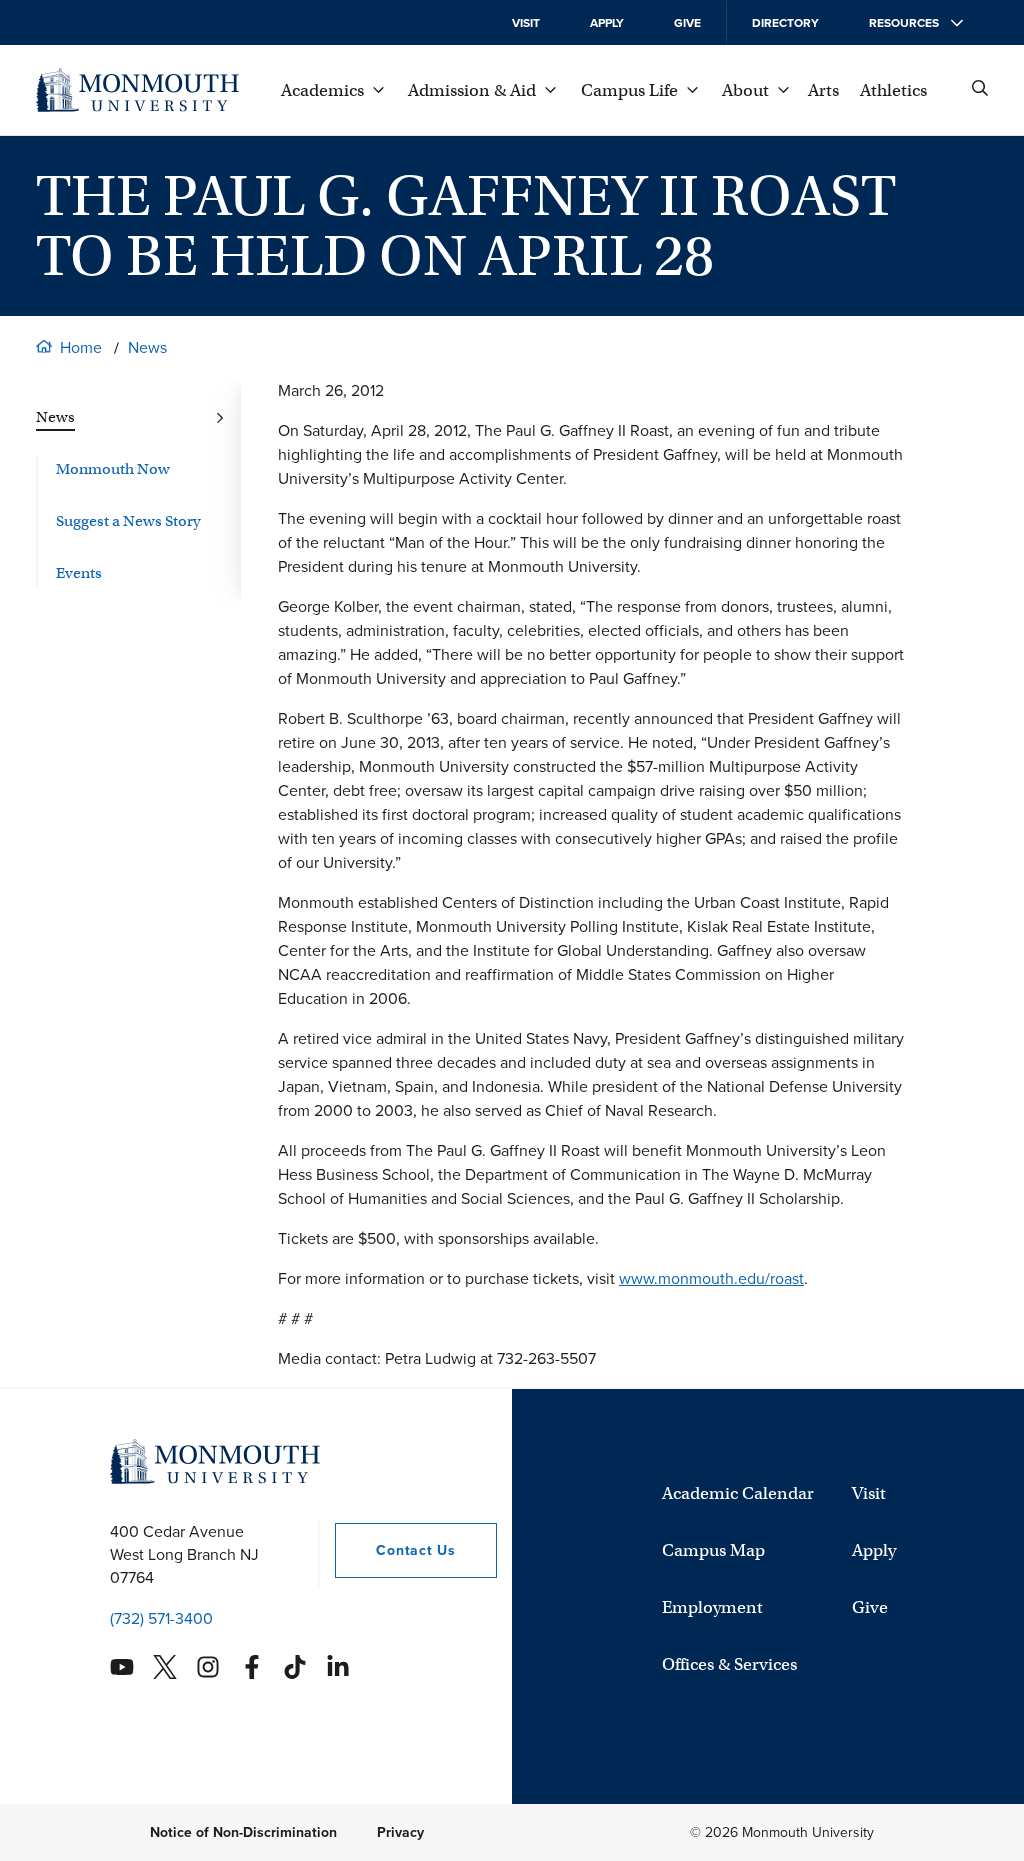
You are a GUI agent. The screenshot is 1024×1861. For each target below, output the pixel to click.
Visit (526, 23)
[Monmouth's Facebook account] (252, 1667)
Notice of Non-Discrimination (243, 1832)
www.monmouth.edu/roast (711, 1278)
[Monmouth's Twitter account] (165, 1667)
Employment (712, 1607)
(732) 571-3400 (161, 1618)
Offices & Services (729, 1664)
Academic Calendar (738, 1493)
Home (81, 347)
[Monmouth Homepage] (137, 90)
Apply (607, 23)
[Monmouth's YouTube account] (122, 1667)
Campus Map (713, 1550)
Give (687, 23)
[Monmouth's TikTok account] (295, 1667)
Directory (785, 23)
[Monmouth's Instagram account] (208, 1667)
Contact (395, 1550)
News (147, 347)
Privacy (400, 1832)
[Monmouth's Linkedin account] (338, 1667)
